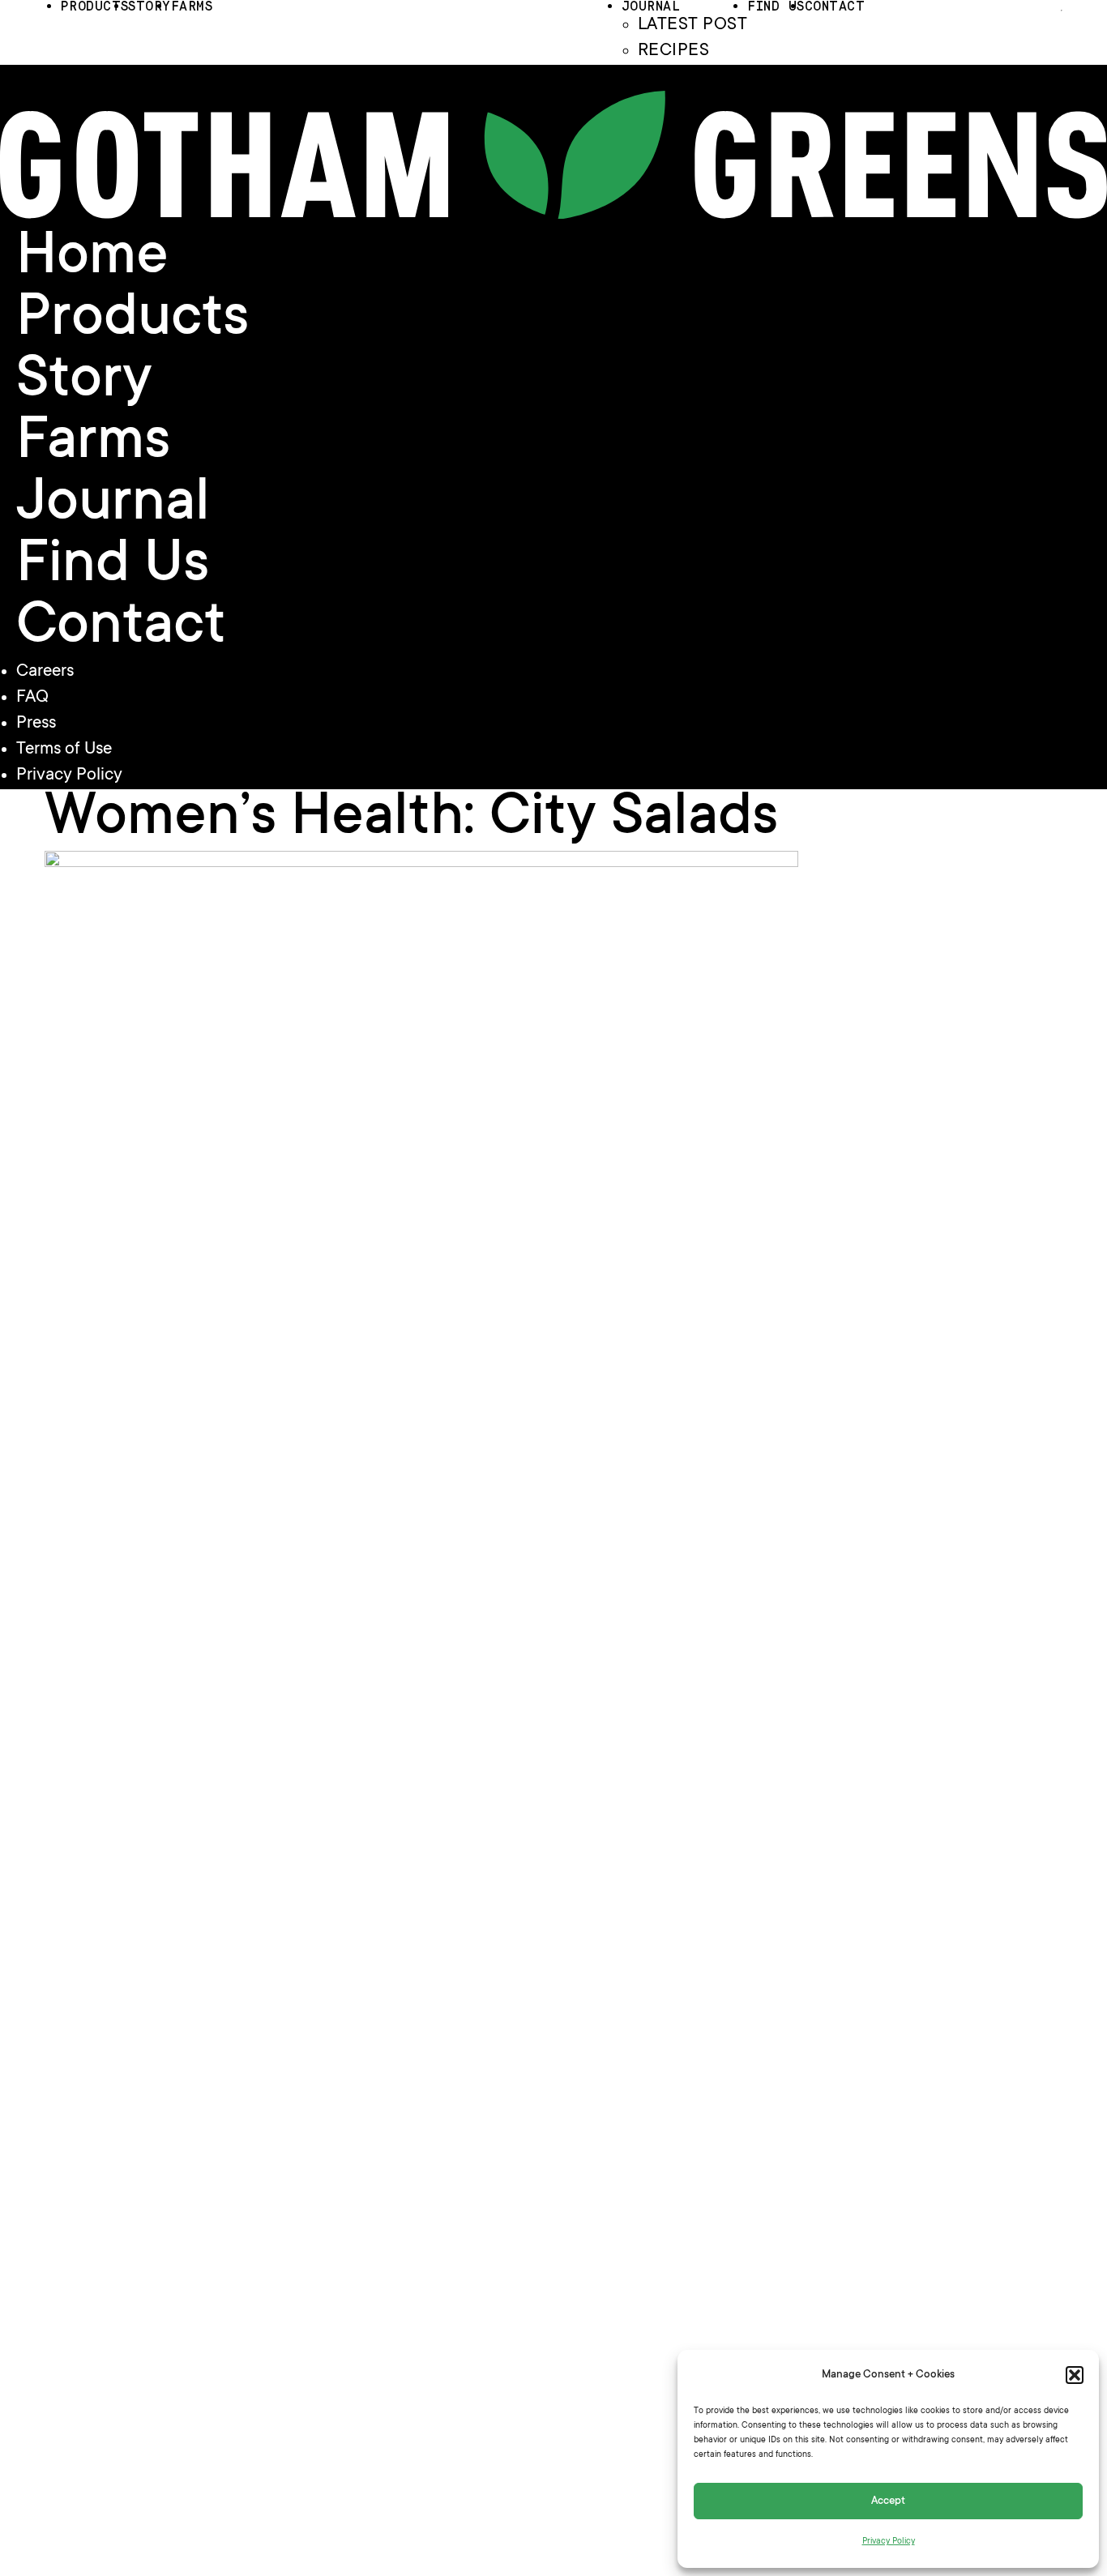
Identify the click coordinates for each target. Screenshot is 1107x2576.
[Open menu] (1062, 11)
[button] (1075, 2375)
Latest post (692, 25)
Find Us (113, 567)
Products (132, 321)
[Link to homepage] (553, 215)
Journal (113, 506)
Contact (121, 629)
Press (36, 724)
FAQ (32, 698)
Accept (888, 2501)
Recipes (673, 51)
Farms (93, 444)
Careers (45, 672)
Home (92, 259)
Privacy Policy (889, 2542)
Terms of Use (64, 750)
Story (84, 382)
